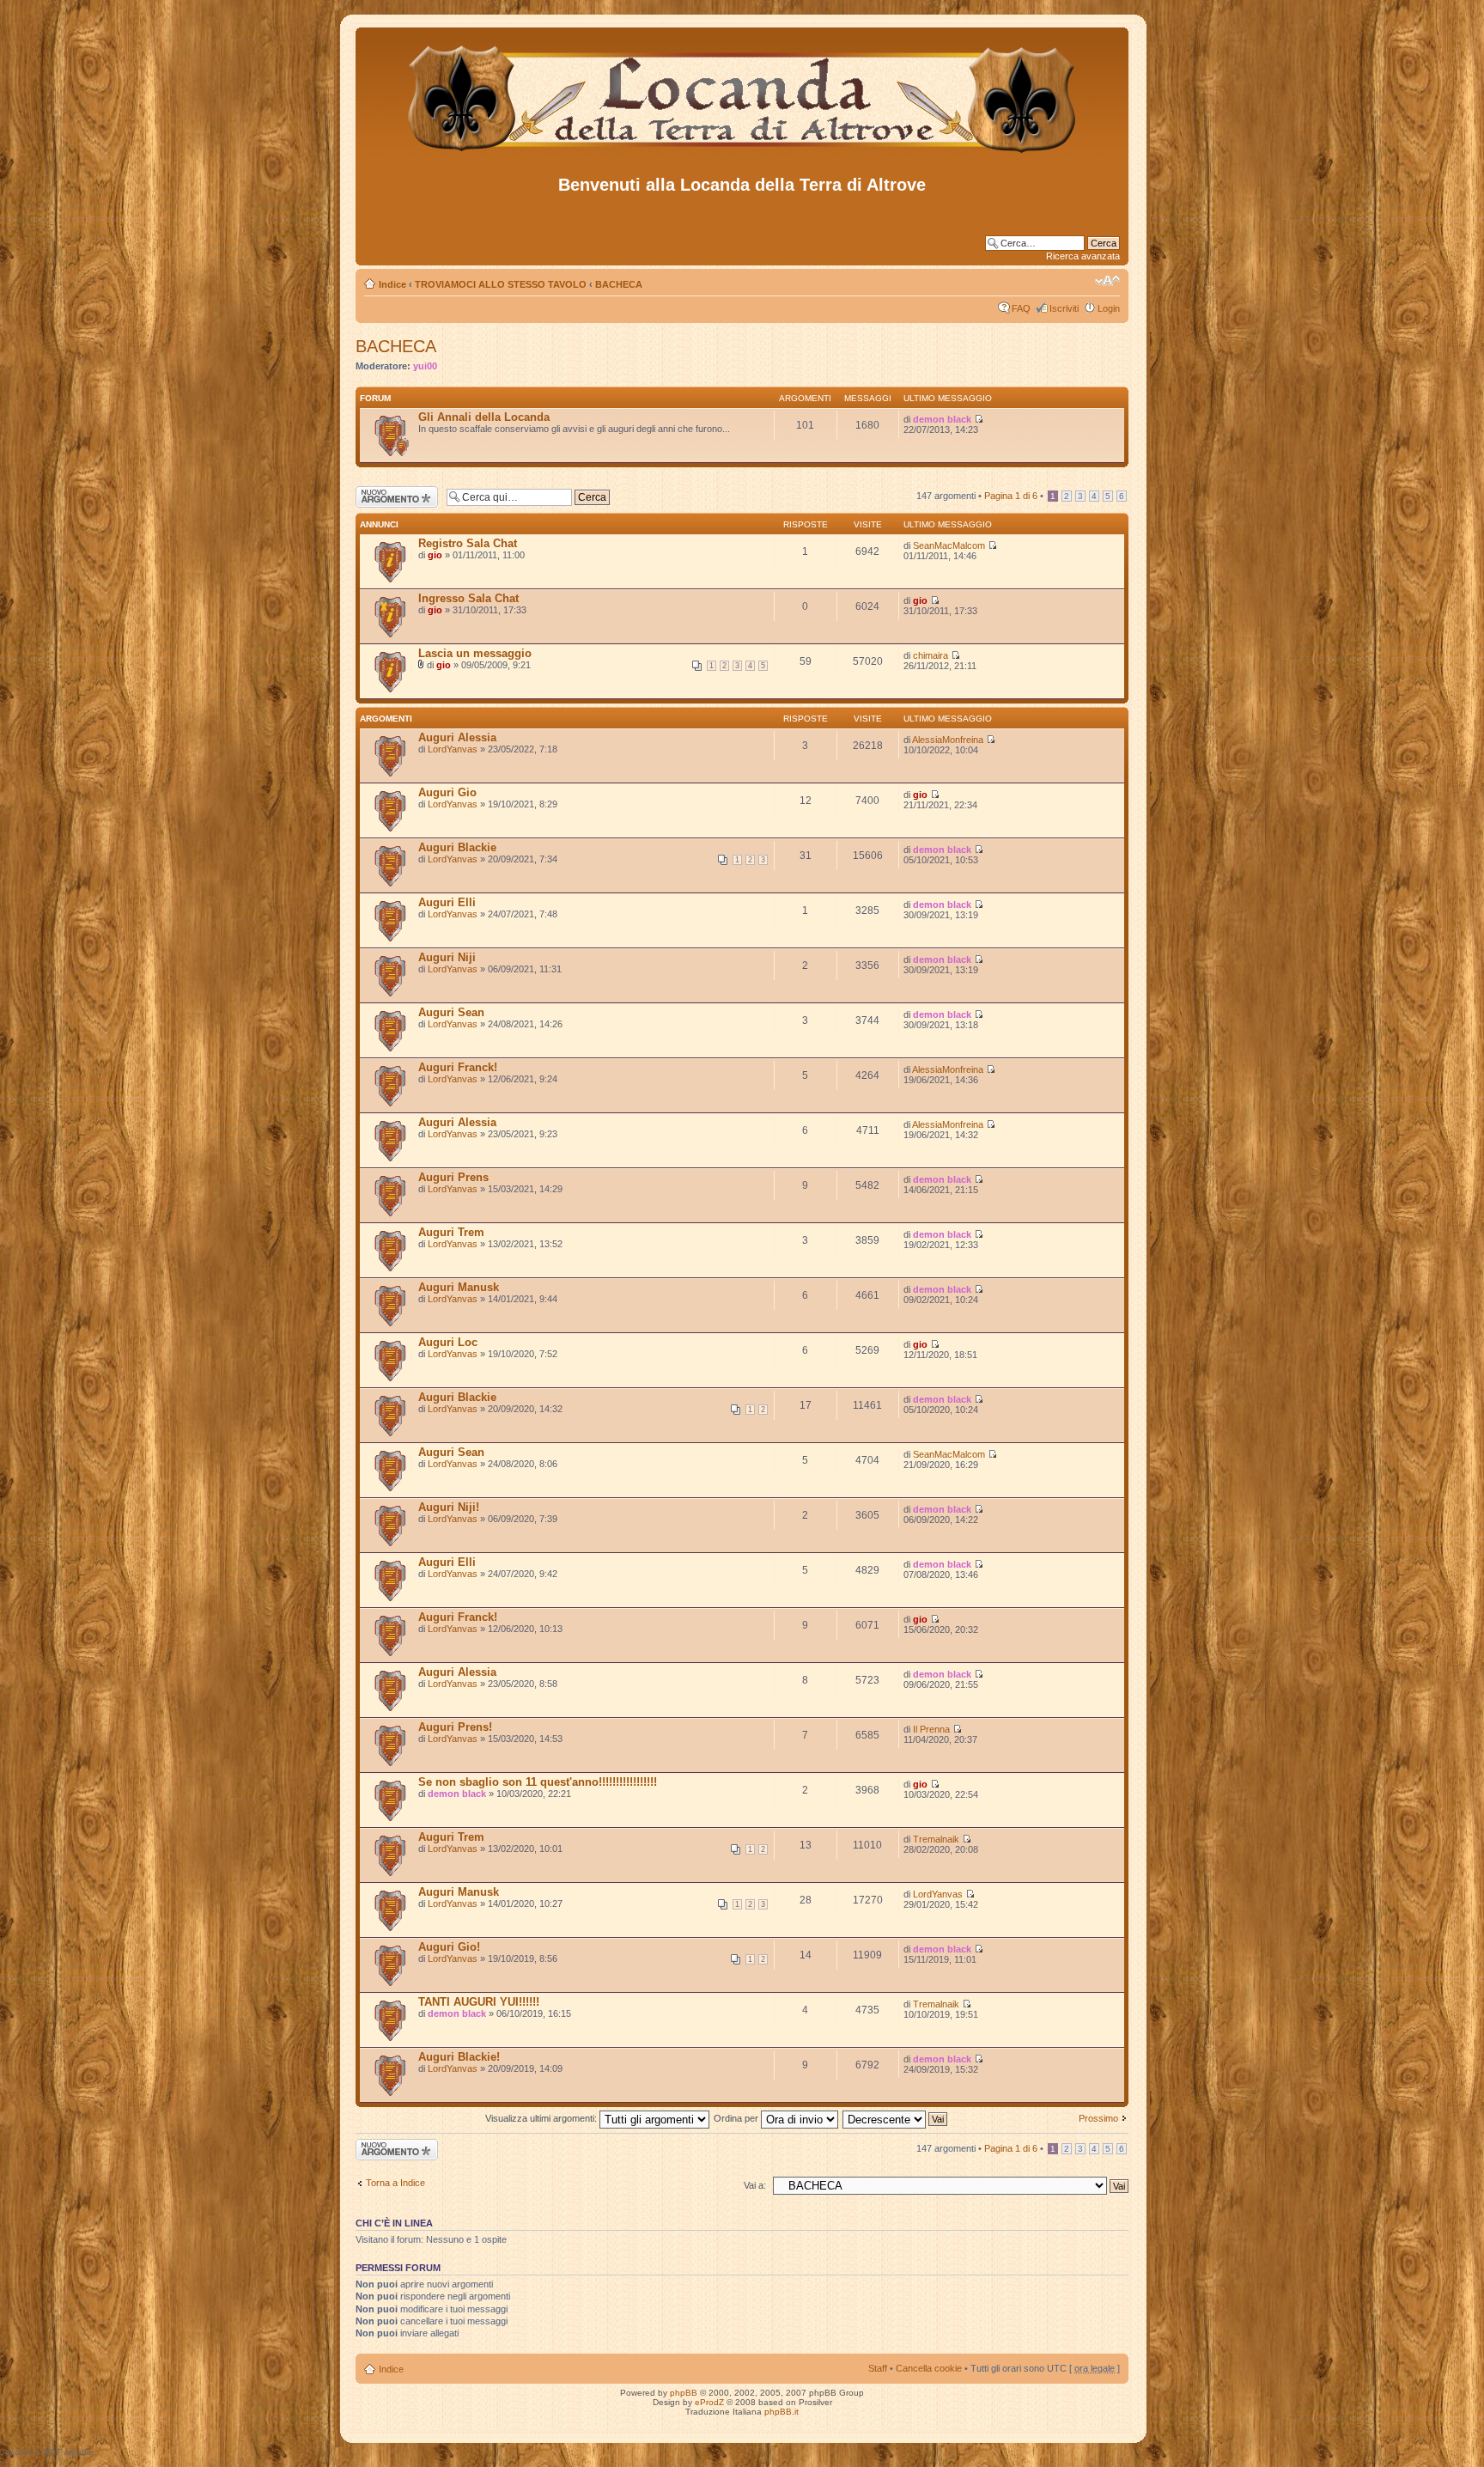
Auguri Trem (451, 1232)
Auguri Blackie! (459, 2057)
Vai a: (755, 2185)
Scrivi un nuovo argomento (388, 496)
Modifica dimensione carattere (1107, 281)
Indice (392, 284)
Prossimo (1098, 2118)
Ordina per (737, 2118)
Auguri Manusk (459, 1287)
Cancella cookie (929, 2368)
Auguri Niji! (449, 1507)
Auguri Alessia (457, 737)
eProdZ (709, 2402)
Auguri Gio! (449, 1947)
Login (1109, 308)
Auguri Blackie (457, 847)
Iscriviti (1064, 308)
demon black (942, 419)
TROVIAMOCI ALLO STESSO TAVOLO (501, 284)
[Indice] (742, 153)
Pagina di (1011, 496)
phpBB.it (782, 2412)
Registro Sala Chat (468, 543)
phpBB (684, 2393)
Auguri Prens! (455, 1727)
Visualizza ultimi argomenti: (542, 2118)
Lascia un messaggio (475, 653)
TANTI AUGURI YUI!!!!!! (479, 2002)
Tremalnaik (936, 1839)
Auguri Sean (451, 1012)
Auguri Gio (447, 792)
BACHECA (619, 284)
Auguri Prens (453, 1177)
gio (435, 555)
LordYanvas (453, 749)
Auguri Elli (447, 902)
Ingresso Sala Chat (468, 598)
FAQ (1021, 308)
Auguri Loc (448, 1342)
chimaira (931, 655)
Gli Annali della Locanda (484, 417)
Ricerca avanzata (1083, 256)
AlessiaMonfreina (948, 740)
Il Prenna (931, 1729)
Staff (878, 2368)
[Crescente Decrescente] (896, 2118)
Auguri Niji (447, 957)
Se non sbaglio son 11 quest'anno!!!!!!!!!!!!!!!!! (538, 1782)
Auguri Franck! (458, 1067)
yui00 (425, 366)
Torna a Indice (395, 2183)
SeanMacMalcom (949, 545)
